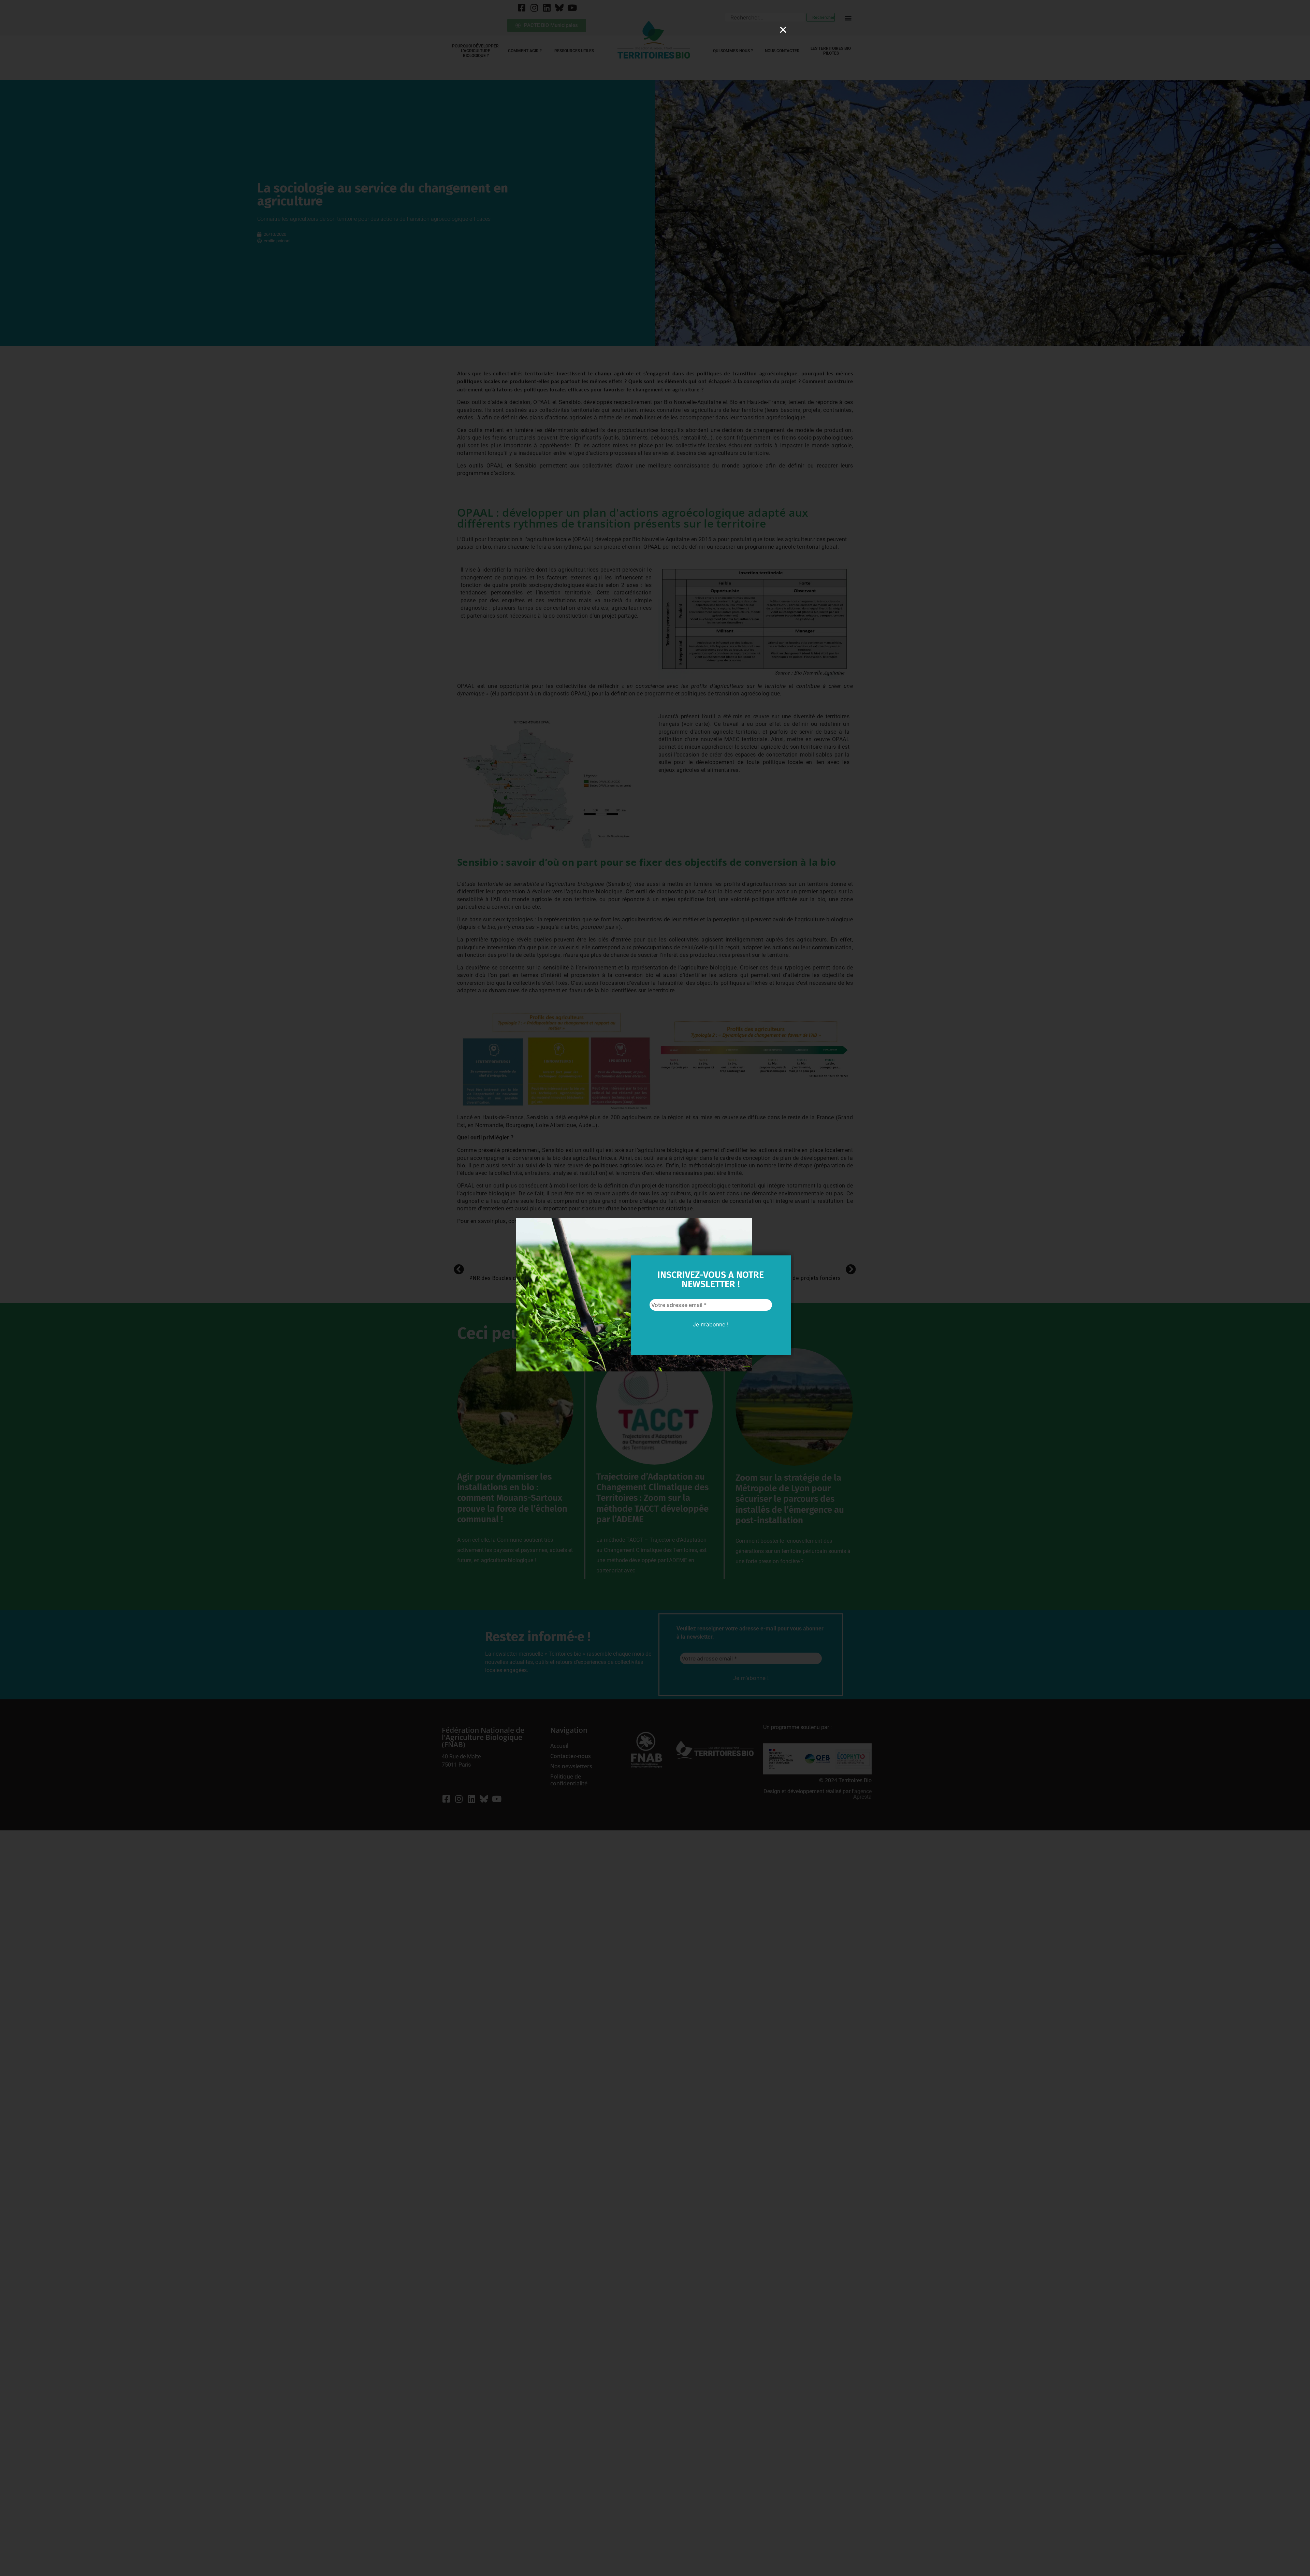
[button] (783, 30)
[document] (655, 1288)
